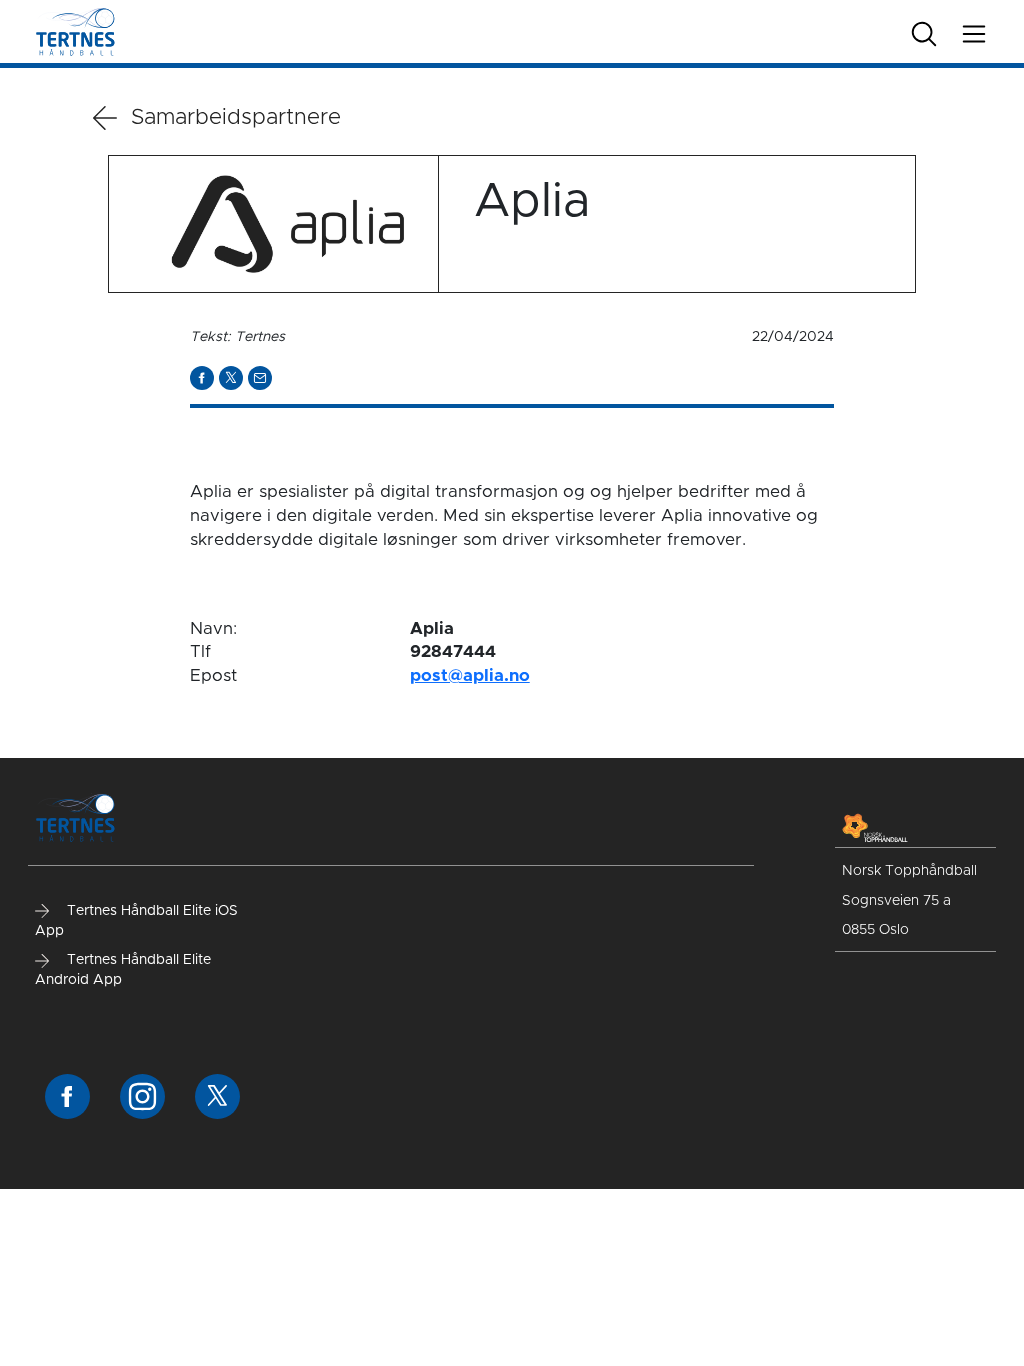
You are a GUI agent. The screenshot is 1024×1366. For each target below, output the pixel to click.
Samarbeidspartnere (236, 118)
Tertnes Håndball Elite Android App (123, 970)
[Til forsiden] (75, 30)
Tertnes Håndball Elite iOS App (136, 921)
